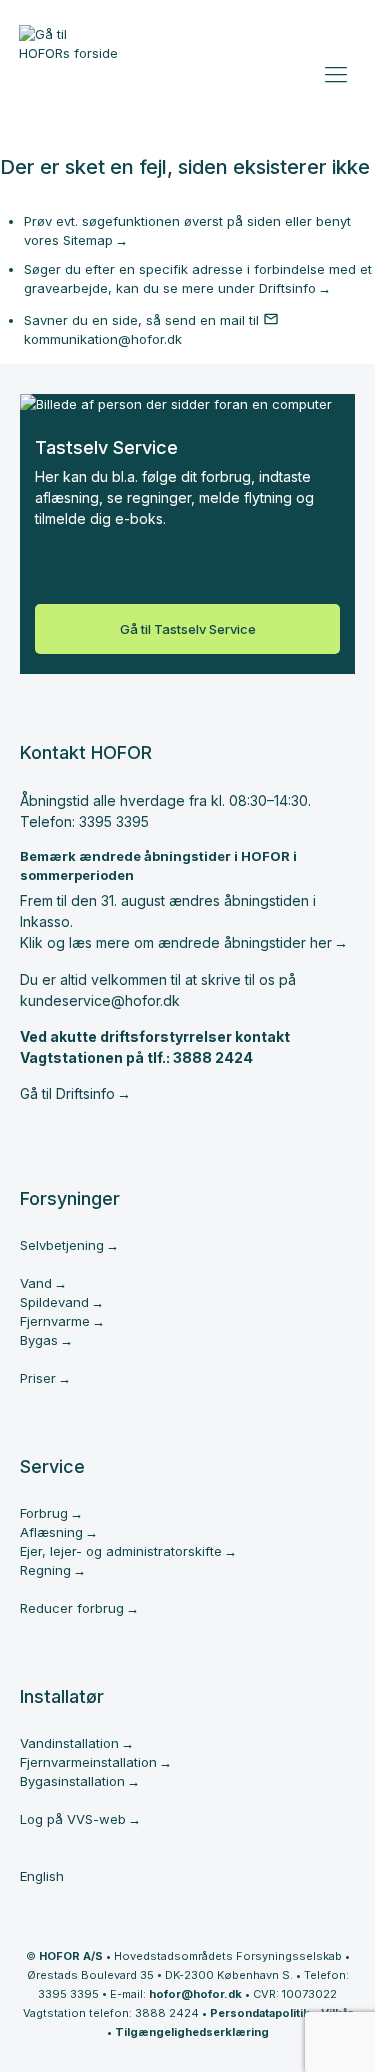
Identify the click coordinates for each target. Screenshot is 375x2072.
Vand (36, 1283)
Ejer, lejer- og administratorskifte (121, 1551)
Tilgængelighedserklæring (192, 2032)
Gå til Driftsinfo (67, 1093)
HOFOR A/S (71, 1956)
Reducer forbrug (72, 1608)
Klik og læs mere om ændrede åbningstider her (176, 942)
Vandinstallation (69, 1743)
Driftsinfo (287, 288)
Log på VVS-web (73, 1819)
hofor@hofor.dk (195, 1994)
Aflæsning (51, 1532)
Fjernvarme (55, 1321)
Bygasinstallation (72, 1781)
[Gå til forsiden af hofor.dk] (69, 51)
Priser (38, 1378)
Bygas (39, 1340)
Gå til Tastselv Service (188, 629)
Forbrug (44, 1513)
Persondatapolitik (260, 2013)
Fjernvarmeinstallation (88, 1762)
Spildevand (54, 1302)
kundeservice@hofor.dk (100, 1000)
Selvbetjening (62, 1245)
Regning (45, 1570)
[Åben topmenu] (339, 70)
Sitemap (88, 240)
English (42, 1876)
